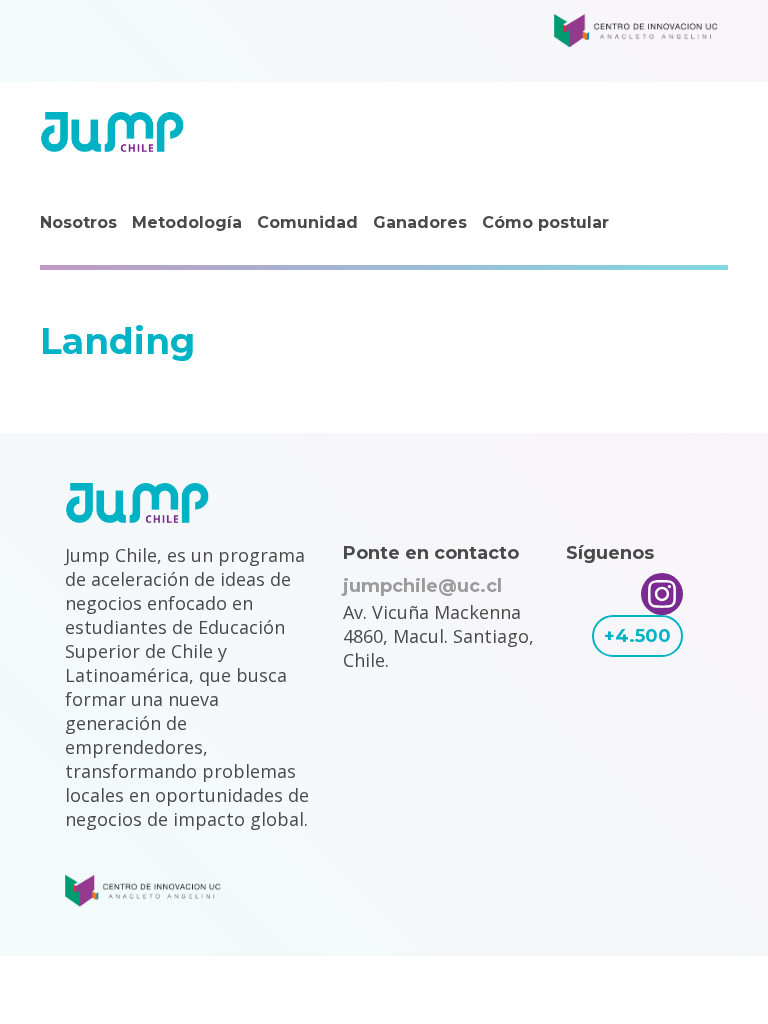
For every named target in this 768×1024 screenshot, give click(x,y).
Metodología (187, 222)
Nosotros (78, 222)
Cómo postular (545, 222)
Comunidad (307, 222)
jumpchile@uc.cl (422, 586)
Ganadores (420, 222)
